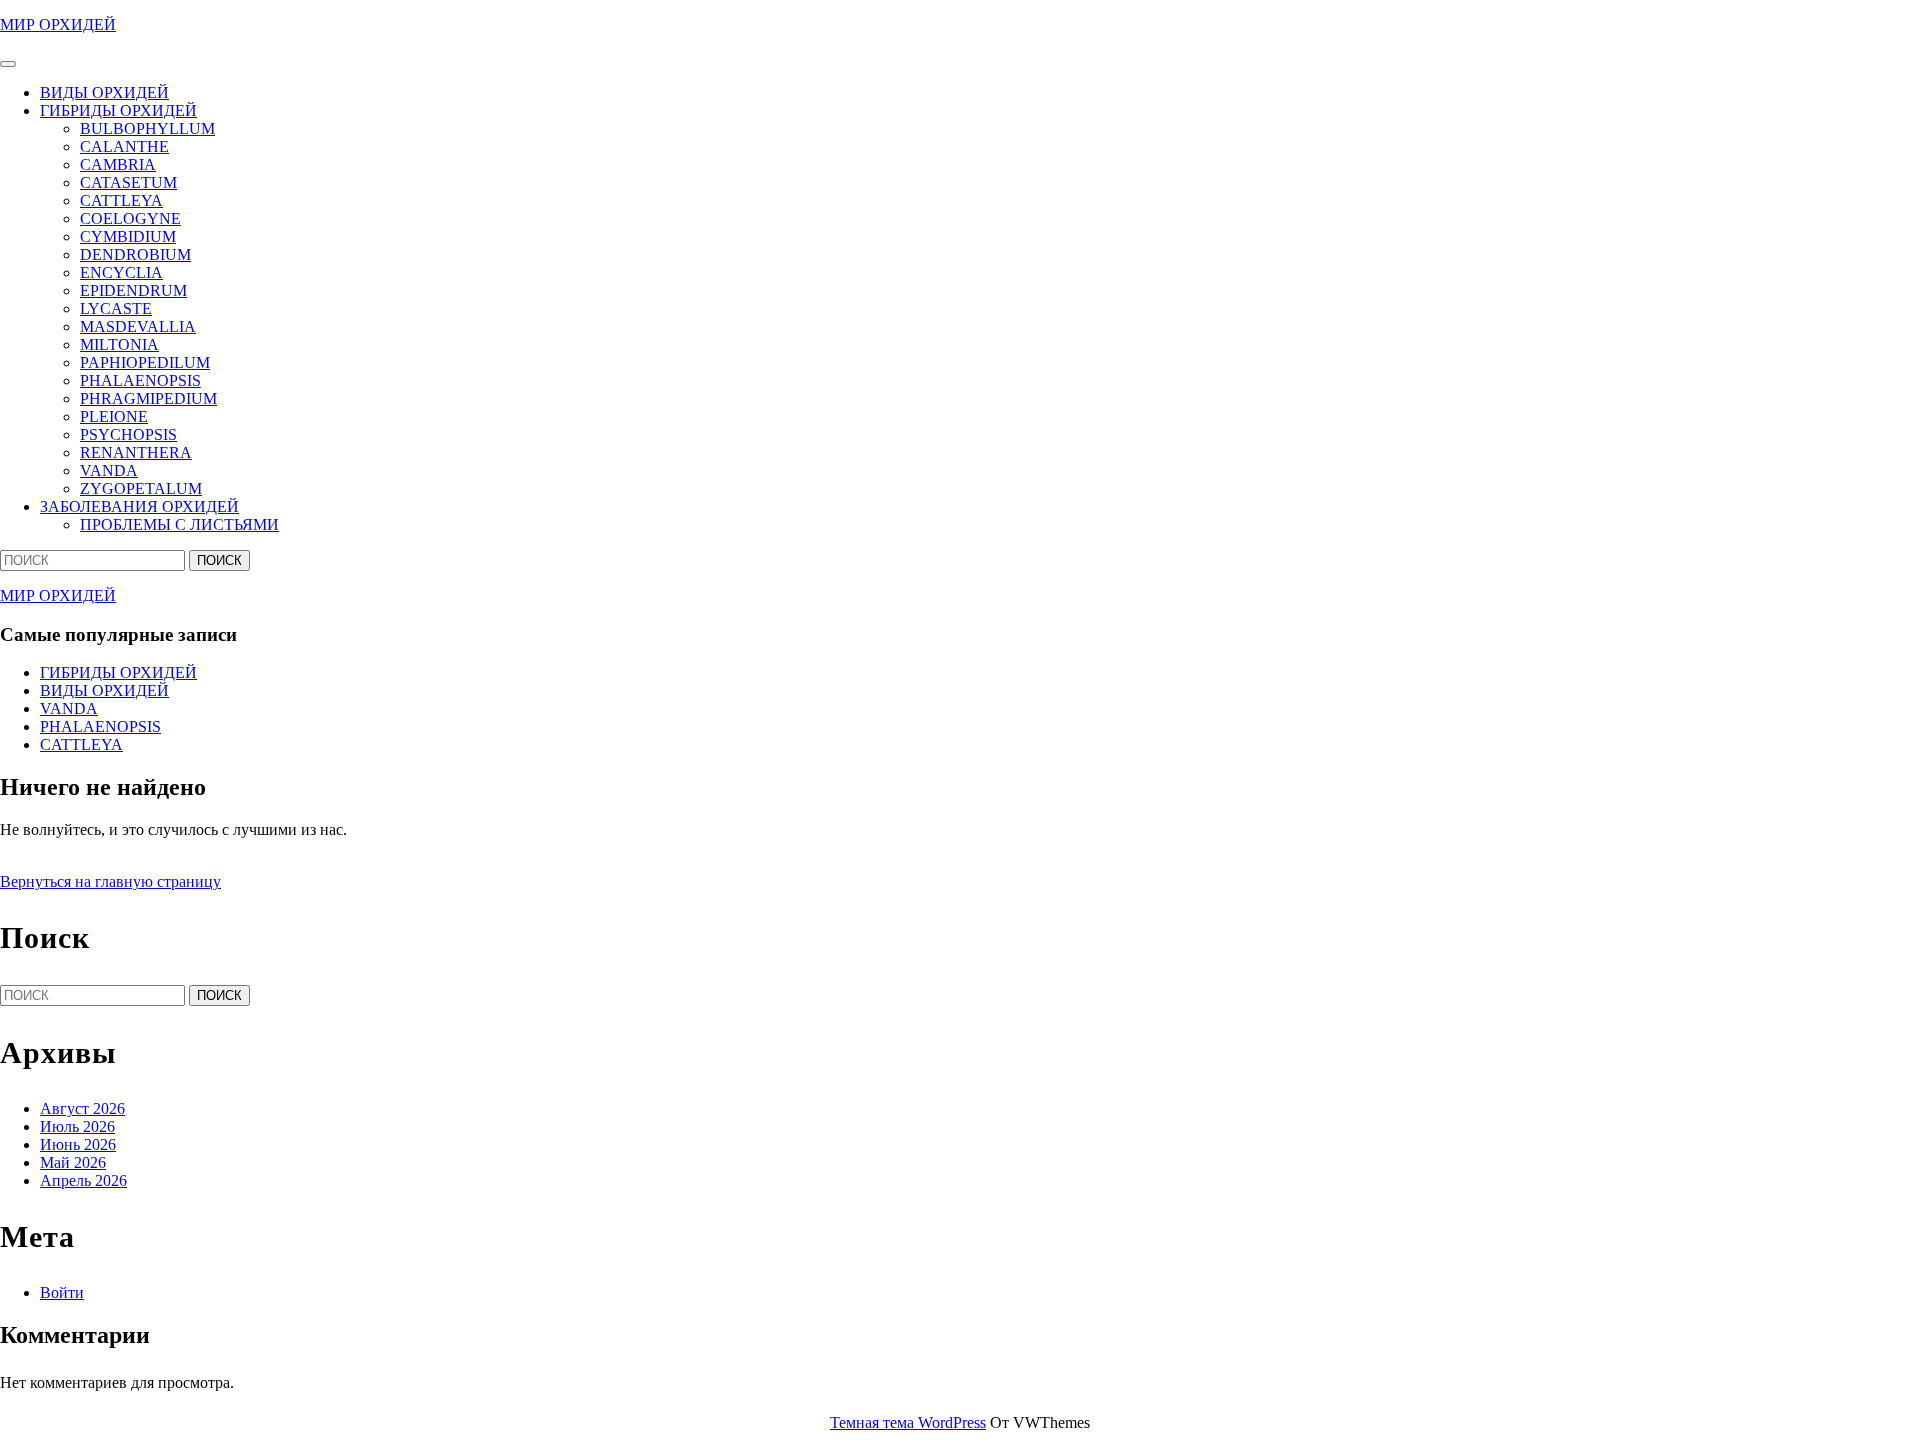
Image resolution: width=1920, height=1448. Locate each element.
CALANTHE (124, 146)
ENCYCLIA (121, 272)
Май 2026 (73, 1162)
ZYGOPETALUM (141, 488)
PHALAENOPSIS (140, 380)
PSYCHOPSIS (128, 434)
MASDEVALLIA (138, 326)
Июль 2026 (77, 1126)
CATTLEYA (121, 200)
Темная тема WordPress (908, 1422)
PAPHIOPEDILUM (145, 362)
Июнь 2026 (78, 1144)
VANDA (109, 470)
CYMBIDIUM (128, 236)
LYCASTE (116, 308)
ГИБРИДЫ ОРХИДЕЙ (118, 110)
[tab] (8, 64)
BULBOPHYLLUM (147, 128)
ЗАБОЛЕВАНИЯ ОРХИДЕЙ (139, 506)
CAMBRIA (118, 164)
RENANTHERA (136, 452)
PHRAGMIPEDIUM (148, 398)
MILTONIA (119, 344)
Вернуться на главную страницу (110, 881)
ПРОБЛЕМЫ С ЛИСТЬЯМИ (179, 524)
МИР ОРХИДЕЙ (58, 24)
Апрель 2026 (83, 1180)
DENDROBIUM (135, 254)
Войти (62, 1292)
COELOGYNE (130, 218)
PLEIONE (114, 416)
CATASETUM (128, 182)
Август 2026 (82, 1108)
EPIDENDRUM (133, 290)
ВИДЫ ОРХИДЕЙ (104, 92)
